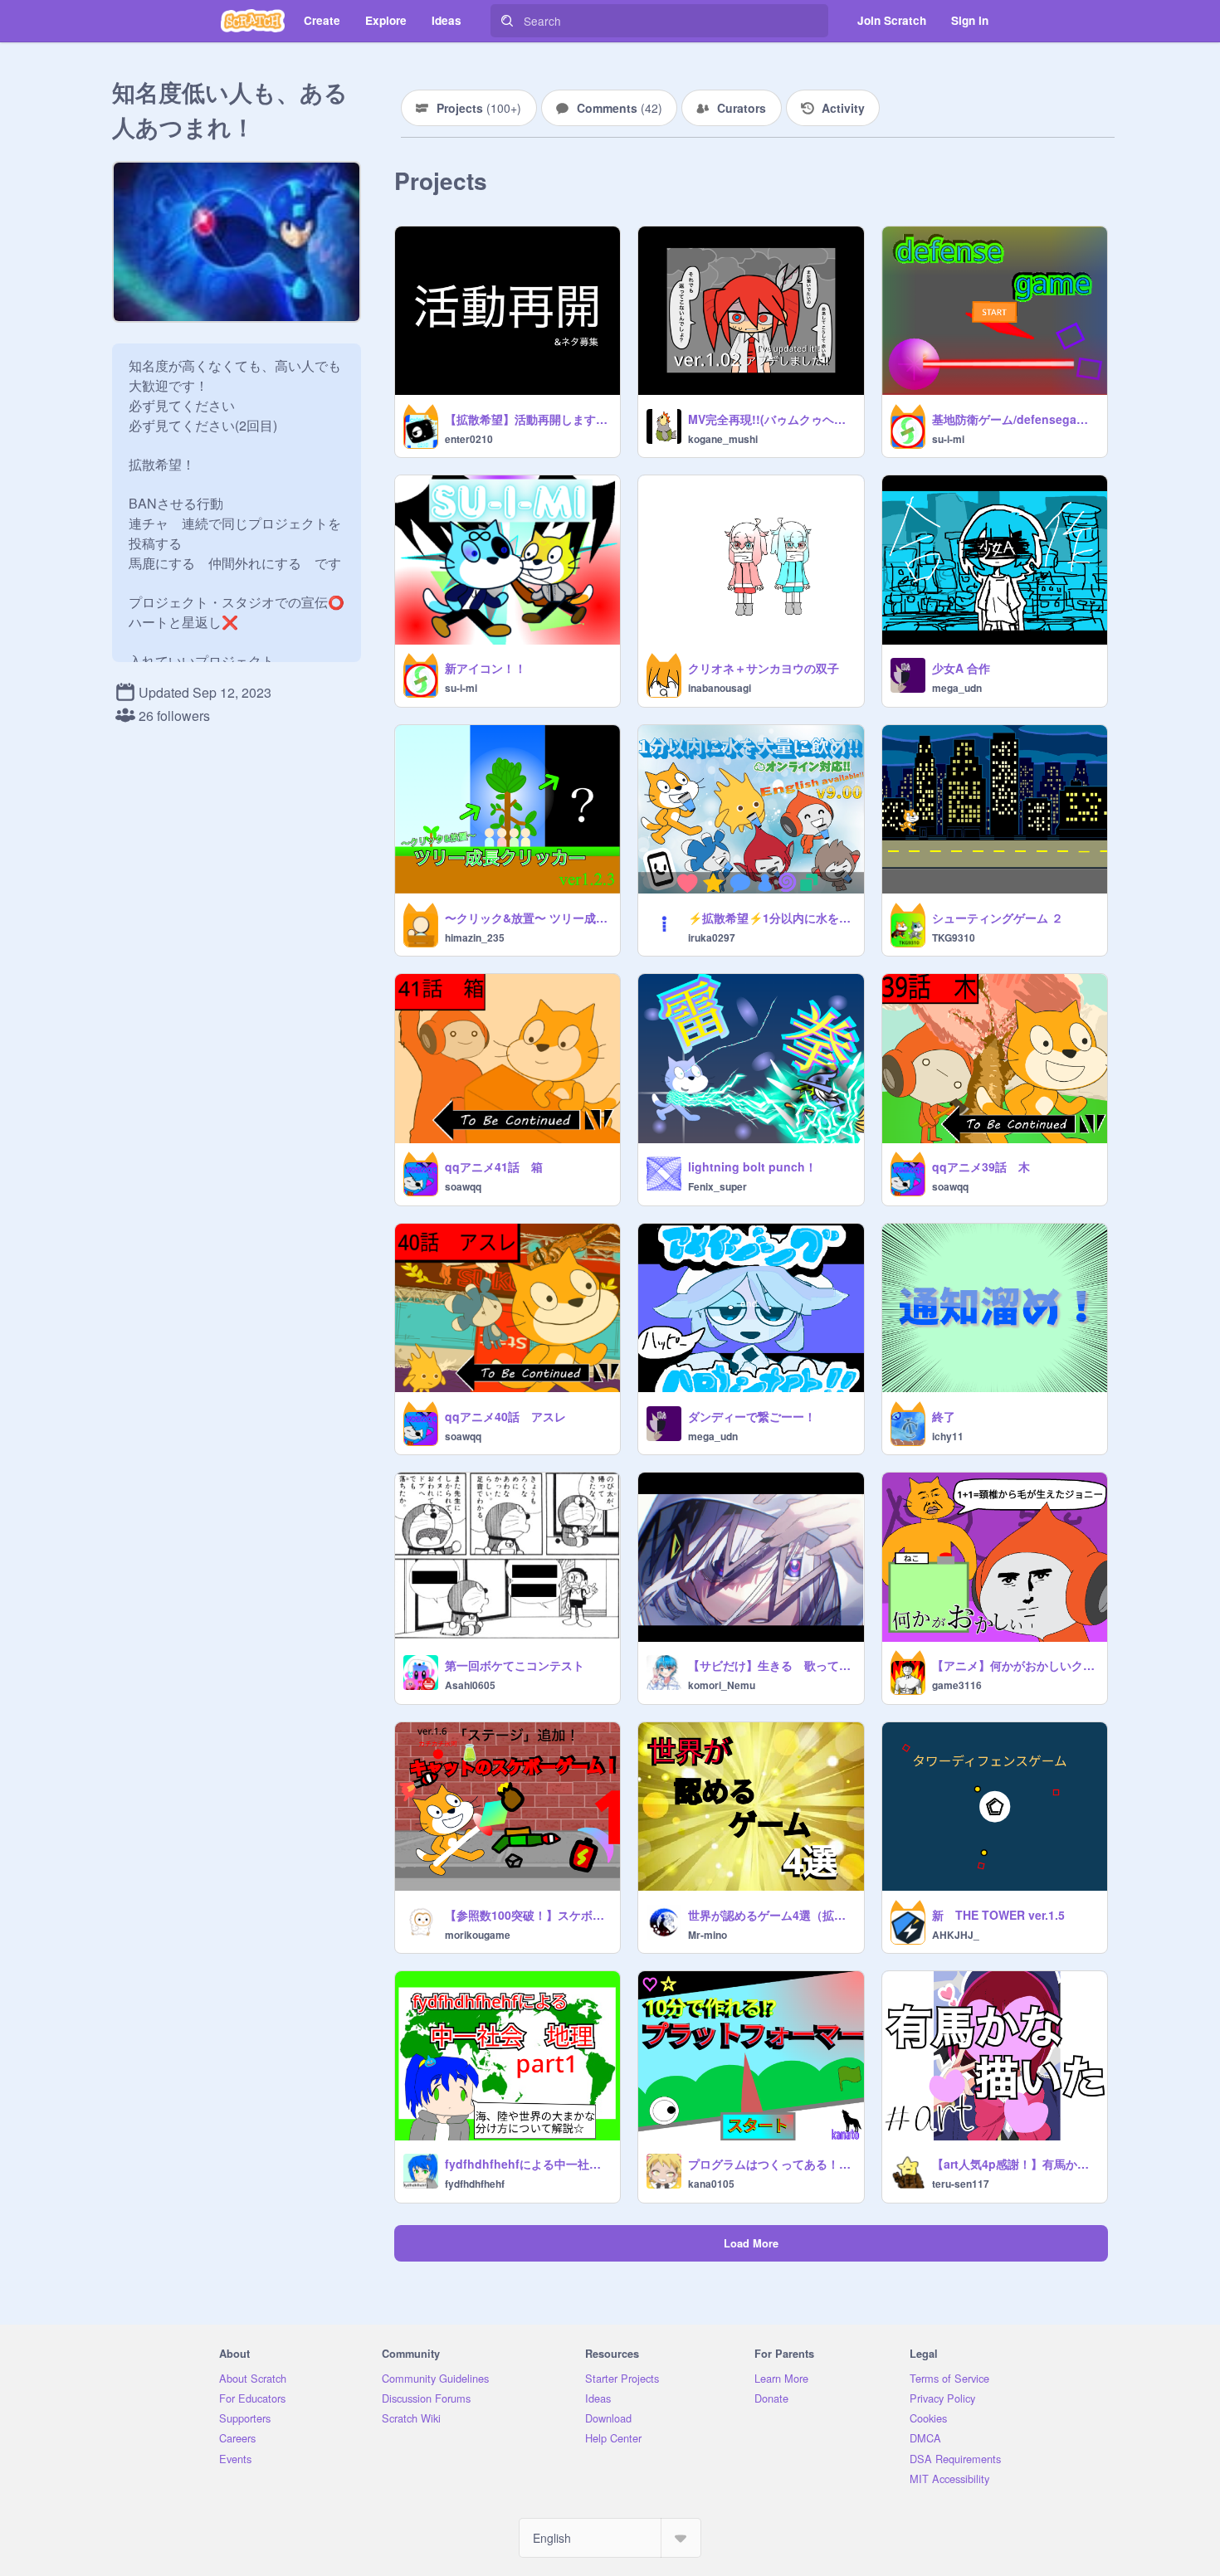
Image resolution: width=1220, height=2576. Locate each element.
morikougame (478, 1935)
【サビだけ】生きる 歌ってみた (771, 1665)
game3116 (957, 1685)
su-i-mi (948, 439)
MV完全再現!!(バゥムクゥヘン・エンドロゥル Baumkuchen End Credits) (771, 419)
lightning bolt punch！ (752, 1166)
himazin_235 (475, 937)
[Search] (507, 21)
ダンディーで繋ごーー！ (752, 1416)
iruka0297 (712, 937)
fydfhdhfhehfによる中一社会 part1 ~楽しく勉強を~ (527, 2164)
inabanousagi (720, 688)
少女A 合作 (961, 668)
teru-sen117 (961, 2184)
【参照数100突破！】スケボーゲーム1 (527, 1915)
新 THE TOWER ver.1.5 (998, 1915)
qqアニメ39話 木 (981, 1166)
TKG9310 (954, 937)
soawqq (463, 1186)
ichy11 (948, 1436)
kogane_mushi (723, 439)
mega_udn (957, 688)
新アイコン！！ (486, 668)
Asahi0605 (470, 1685)
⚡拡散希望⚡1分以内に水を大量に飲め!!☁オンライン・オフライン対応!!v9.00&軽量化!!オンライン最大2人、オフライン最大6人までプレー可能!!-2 (771, 918)
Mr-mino (708, 1935)
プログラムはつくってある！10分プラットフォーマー (771, 2164)
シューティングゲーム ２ (998, 918)
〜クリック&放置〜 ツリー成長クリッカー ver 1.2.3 (527, 918)
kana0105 (711, 2184)
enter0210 (469, 439)
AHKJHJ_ (956, 1935)
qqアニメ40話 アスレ (505, 1416)
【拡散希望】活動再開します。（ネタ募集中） (527, 419)
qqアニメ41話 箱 (494, 1166)
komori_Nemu (722, 1685)
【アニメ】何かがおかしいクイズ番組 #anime (1015, 1665)
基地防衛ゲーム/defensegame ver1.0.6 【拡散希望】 (1015, 419)
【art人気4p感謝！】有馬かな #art (1015, 2164)
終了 (944, 1416)
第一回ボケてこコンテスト (515, 1665)
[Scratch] (253, 21)
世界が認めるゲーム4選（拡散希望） (771, 1915)
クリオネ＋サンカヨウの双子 (764, 668)
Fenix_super (717, 1186)
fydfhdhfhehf (475, 2184)
